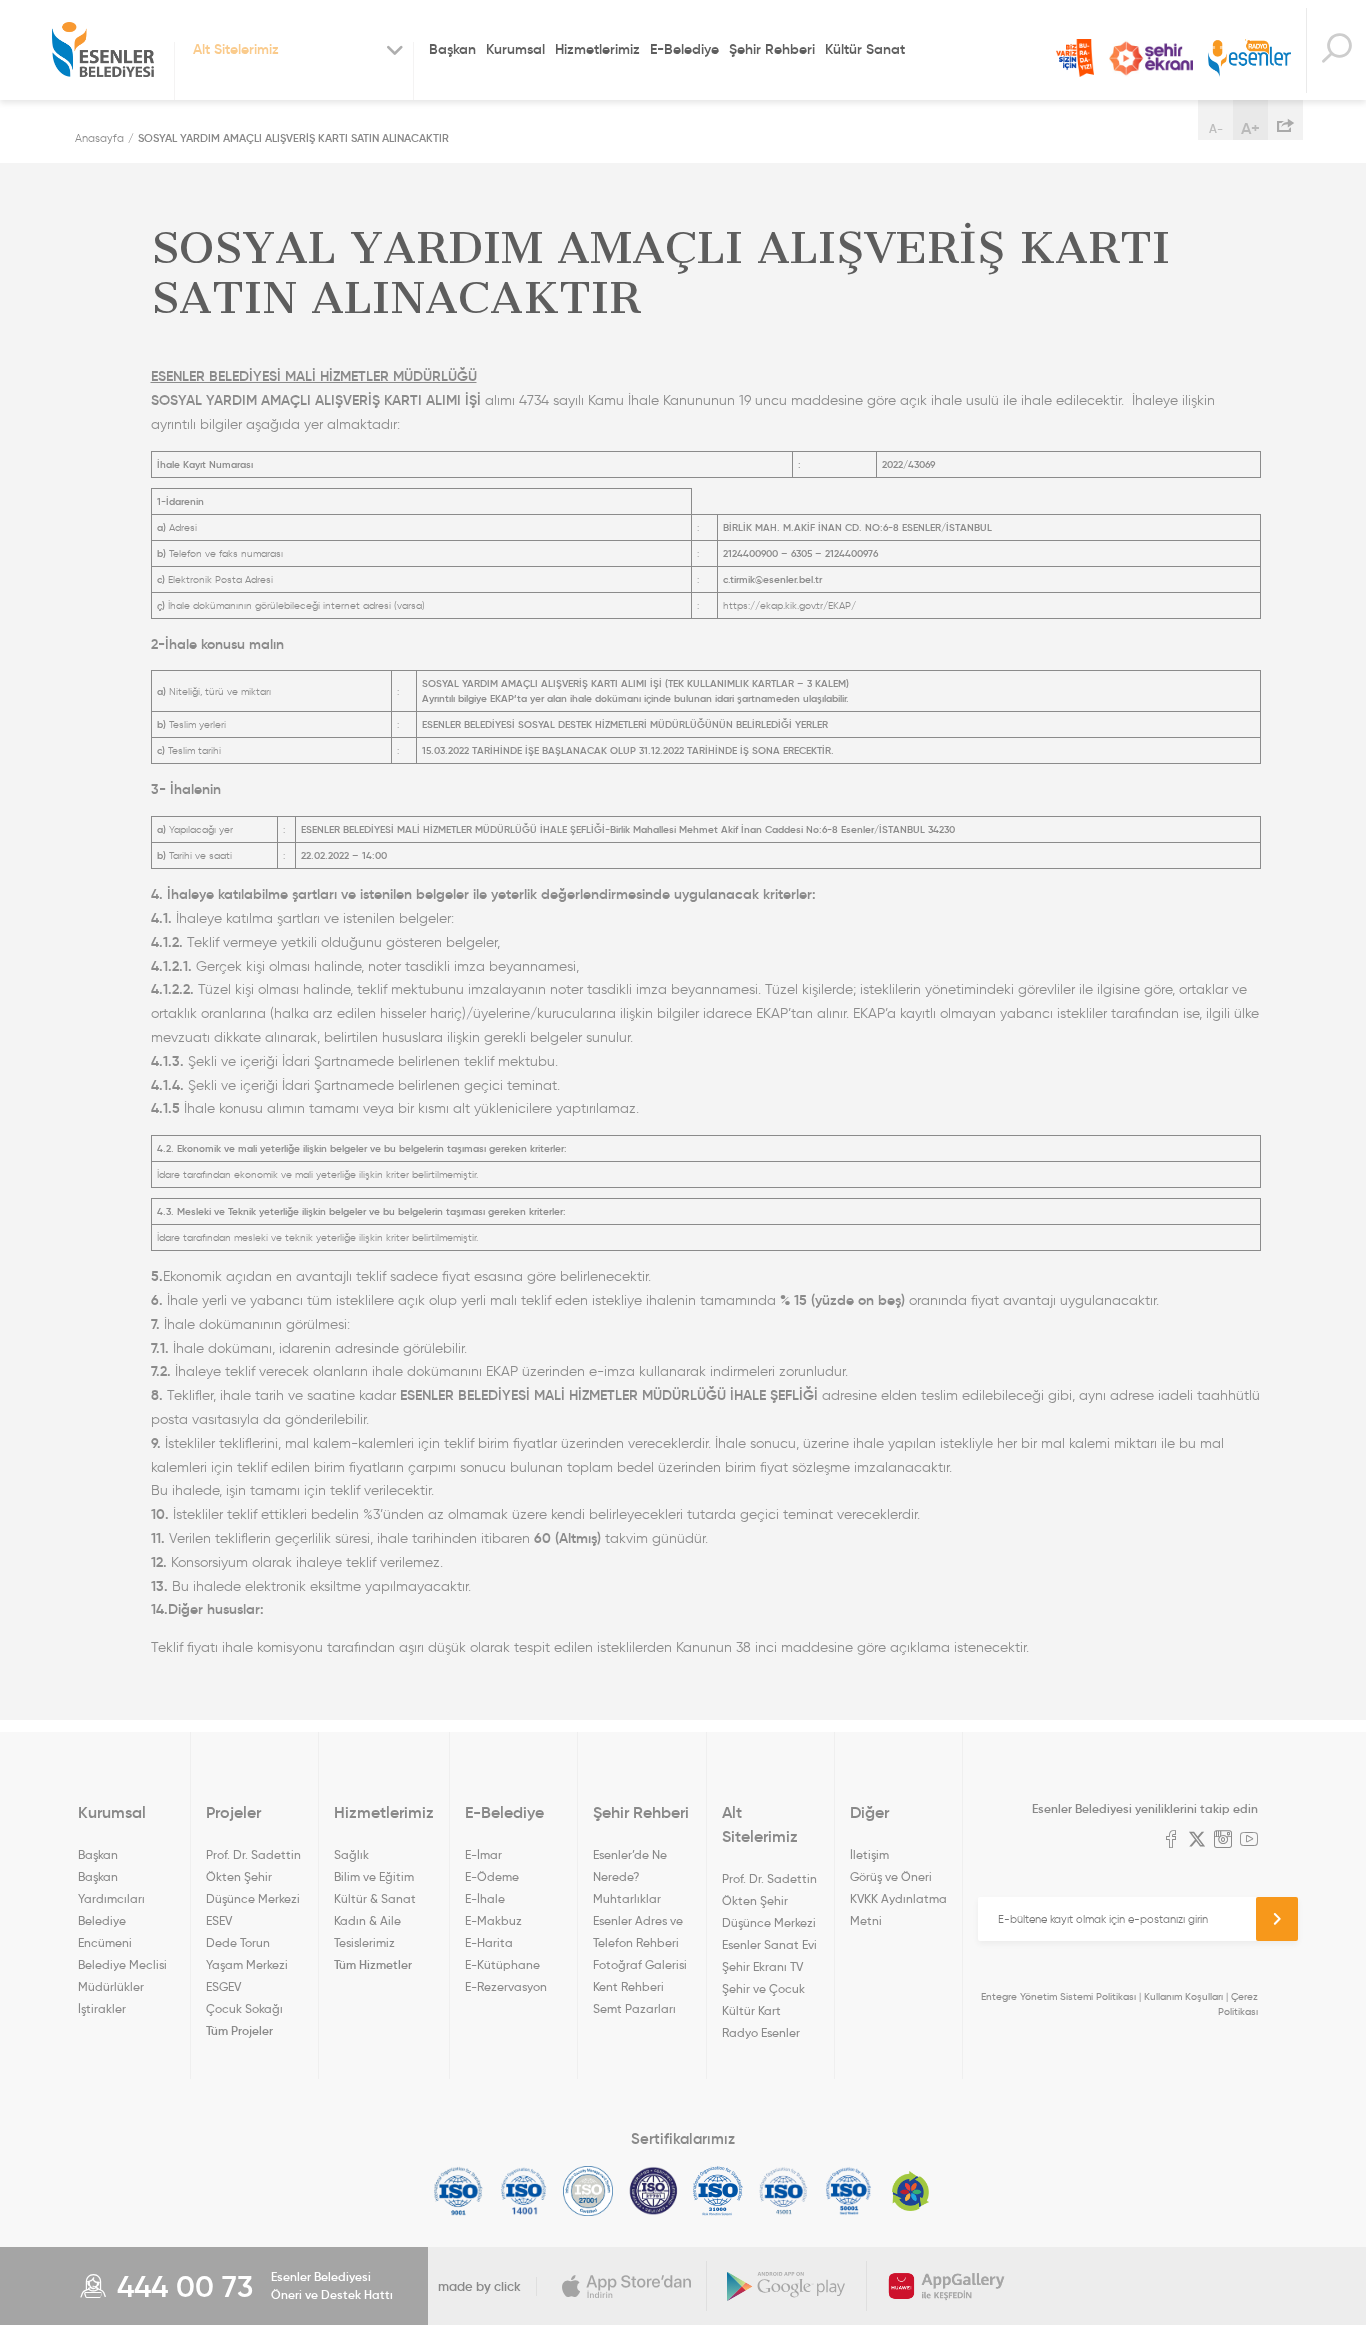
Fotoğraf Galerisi (640, 1964)
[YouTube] (1249, 1841)
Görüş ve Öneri (891, 1876)
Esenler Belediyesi (103, 50)
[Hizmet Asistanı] (1336, 50)
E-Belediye (684, 49)
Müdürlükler (111, 1986)
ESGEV (223, 1986)
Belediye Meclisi (122, 1964)
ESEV (219, 1920)
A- (1216, 128)
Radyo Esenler (1249, 58)
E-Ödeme (492, 1876)
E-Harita (489, 1942)
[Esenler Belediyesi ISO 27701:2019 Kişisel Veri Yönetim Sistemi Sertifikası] (653, 2191)
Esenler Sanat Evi (769, 1944)
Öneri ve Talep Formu (1075, 58)
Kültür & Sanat (375, 1898)
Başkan (452, 49)
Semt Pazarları (634, 2008)
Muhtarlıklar (627, 1898)
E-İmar (483, 1854)
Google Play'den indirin (787, 2286)
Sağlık (351, 1854)
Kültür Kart (751, 2010)
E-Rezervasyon (506, 1986)
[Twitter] (1197, 1841)
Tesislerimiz (364, 1942)
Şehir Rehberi (772, 49)
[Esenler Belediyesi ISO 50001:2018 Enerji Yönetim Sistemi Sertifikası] (848, 2191)
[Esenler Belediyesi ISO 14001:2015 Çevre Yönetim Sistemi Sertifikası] (523, 2191)
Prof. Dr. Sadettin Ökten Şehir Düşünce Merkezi (253, 1876)
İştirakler (102, 2008)
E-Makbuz (493, 1920)
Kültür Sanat (865, 49)
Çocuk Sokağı (244, 2008)
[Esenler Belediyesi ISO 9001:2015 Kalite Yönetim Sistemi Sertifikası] (458, 2191)
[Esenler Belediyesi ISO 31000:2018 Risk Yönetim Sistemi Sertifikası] (718, 2191)
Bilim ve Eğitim (374, 1876)
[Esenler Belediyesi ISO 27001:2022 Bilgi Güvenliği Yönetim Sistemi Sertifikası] (588, 2191)
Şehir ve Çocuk (763, 1988)
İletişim (869, 1854)
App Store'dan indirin (627, 2286)
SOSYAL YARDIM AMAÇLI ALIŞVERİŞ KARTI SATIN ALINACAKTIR (293, 138)
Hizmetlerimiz (597, 49)
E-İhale (485, 1898)
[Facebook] (1171, 1841)
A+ (1250, 128)
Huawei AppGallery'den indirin (947, 2286)
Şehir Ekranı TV (1151, 58)
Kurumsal (515, 49)
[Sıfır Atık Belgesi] (911, 2191)
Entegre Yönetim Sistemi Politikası (1058, 1996)
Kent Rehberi (628, 1986)
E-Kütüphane (502, 1964)
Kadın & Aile (367, 1920)
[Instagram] (1223, 1841)
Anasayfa (99, 138)
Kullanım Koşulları (1183, 1996)
